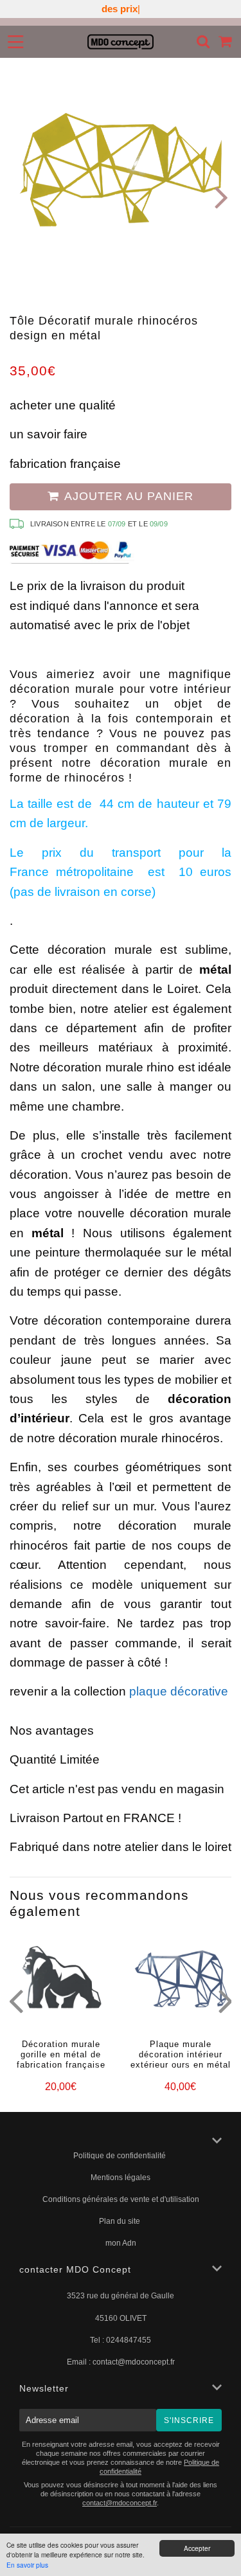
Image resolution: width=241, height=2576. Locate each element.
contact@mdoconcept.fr (134, 2362)
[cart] (226, 41)
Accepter (197, 2548)
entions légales (124, 2178)
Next (220, 196)
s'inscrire (189, 2420)
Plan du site (121, 2221)
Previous (21, 196)
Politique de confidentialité (121, 2156)
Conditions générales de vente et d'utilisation (121, 2199)
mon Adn (121, 2243)
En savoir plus (27, 2565)
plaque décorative (179, 1691)
